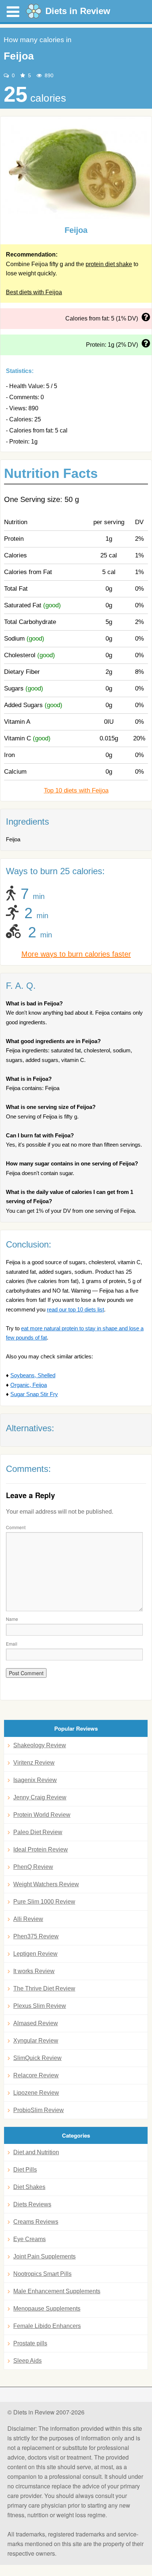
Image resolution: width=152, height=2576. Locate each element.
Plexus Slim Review (40, 2006)
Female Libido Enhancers (47, 2326)
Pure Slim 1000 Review (44, 1902)
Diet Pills (25, 2170)
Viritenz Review (34, 1763)
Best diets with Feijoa (34, 292)
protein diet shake (109, 264)
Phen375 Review (36, 1936)
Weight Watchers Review (46, 1884)
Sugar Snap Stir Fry (34, 1394)
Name (12, 1619)
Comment (16, 1527)
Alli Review (28, 1919)
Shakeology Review (40, 1745)
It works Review (34, 1971)
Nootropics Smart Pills (42, 2274)
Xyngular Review (36, 2041)
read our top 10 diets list (75, 1309)
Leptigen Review (35, 1954)
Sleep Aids (27, 2361)
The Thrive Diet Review (44, 1988)
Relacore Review (36, 2075)
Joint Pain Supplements (44, 2256)
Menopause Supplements (47, 2309)
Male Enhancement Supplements (57, 2291)
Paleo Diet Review (38, 1832)
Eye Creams (30, 2239)
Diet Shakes (29, 2187)
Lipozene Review (36, 2093)
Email (12, 1644)
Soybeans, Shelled (33, 1375)
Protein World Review (42, 1815)
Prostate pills (30, 2343)
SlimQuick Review (37, 2058)
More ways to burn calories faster (76, 954)
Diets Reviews (32, 2204)
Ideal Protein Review (41, 1849)
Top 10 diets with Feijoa (76, 790)
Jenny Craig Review (40, 1797)
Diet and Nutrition (36, 2152)
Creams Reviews (36, 2222)
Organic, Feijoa (29, 1385)
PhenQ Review (33, 1867)
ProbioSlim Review (39, 2110)
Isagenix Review (35, 1780)
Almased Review (36, 2023)
